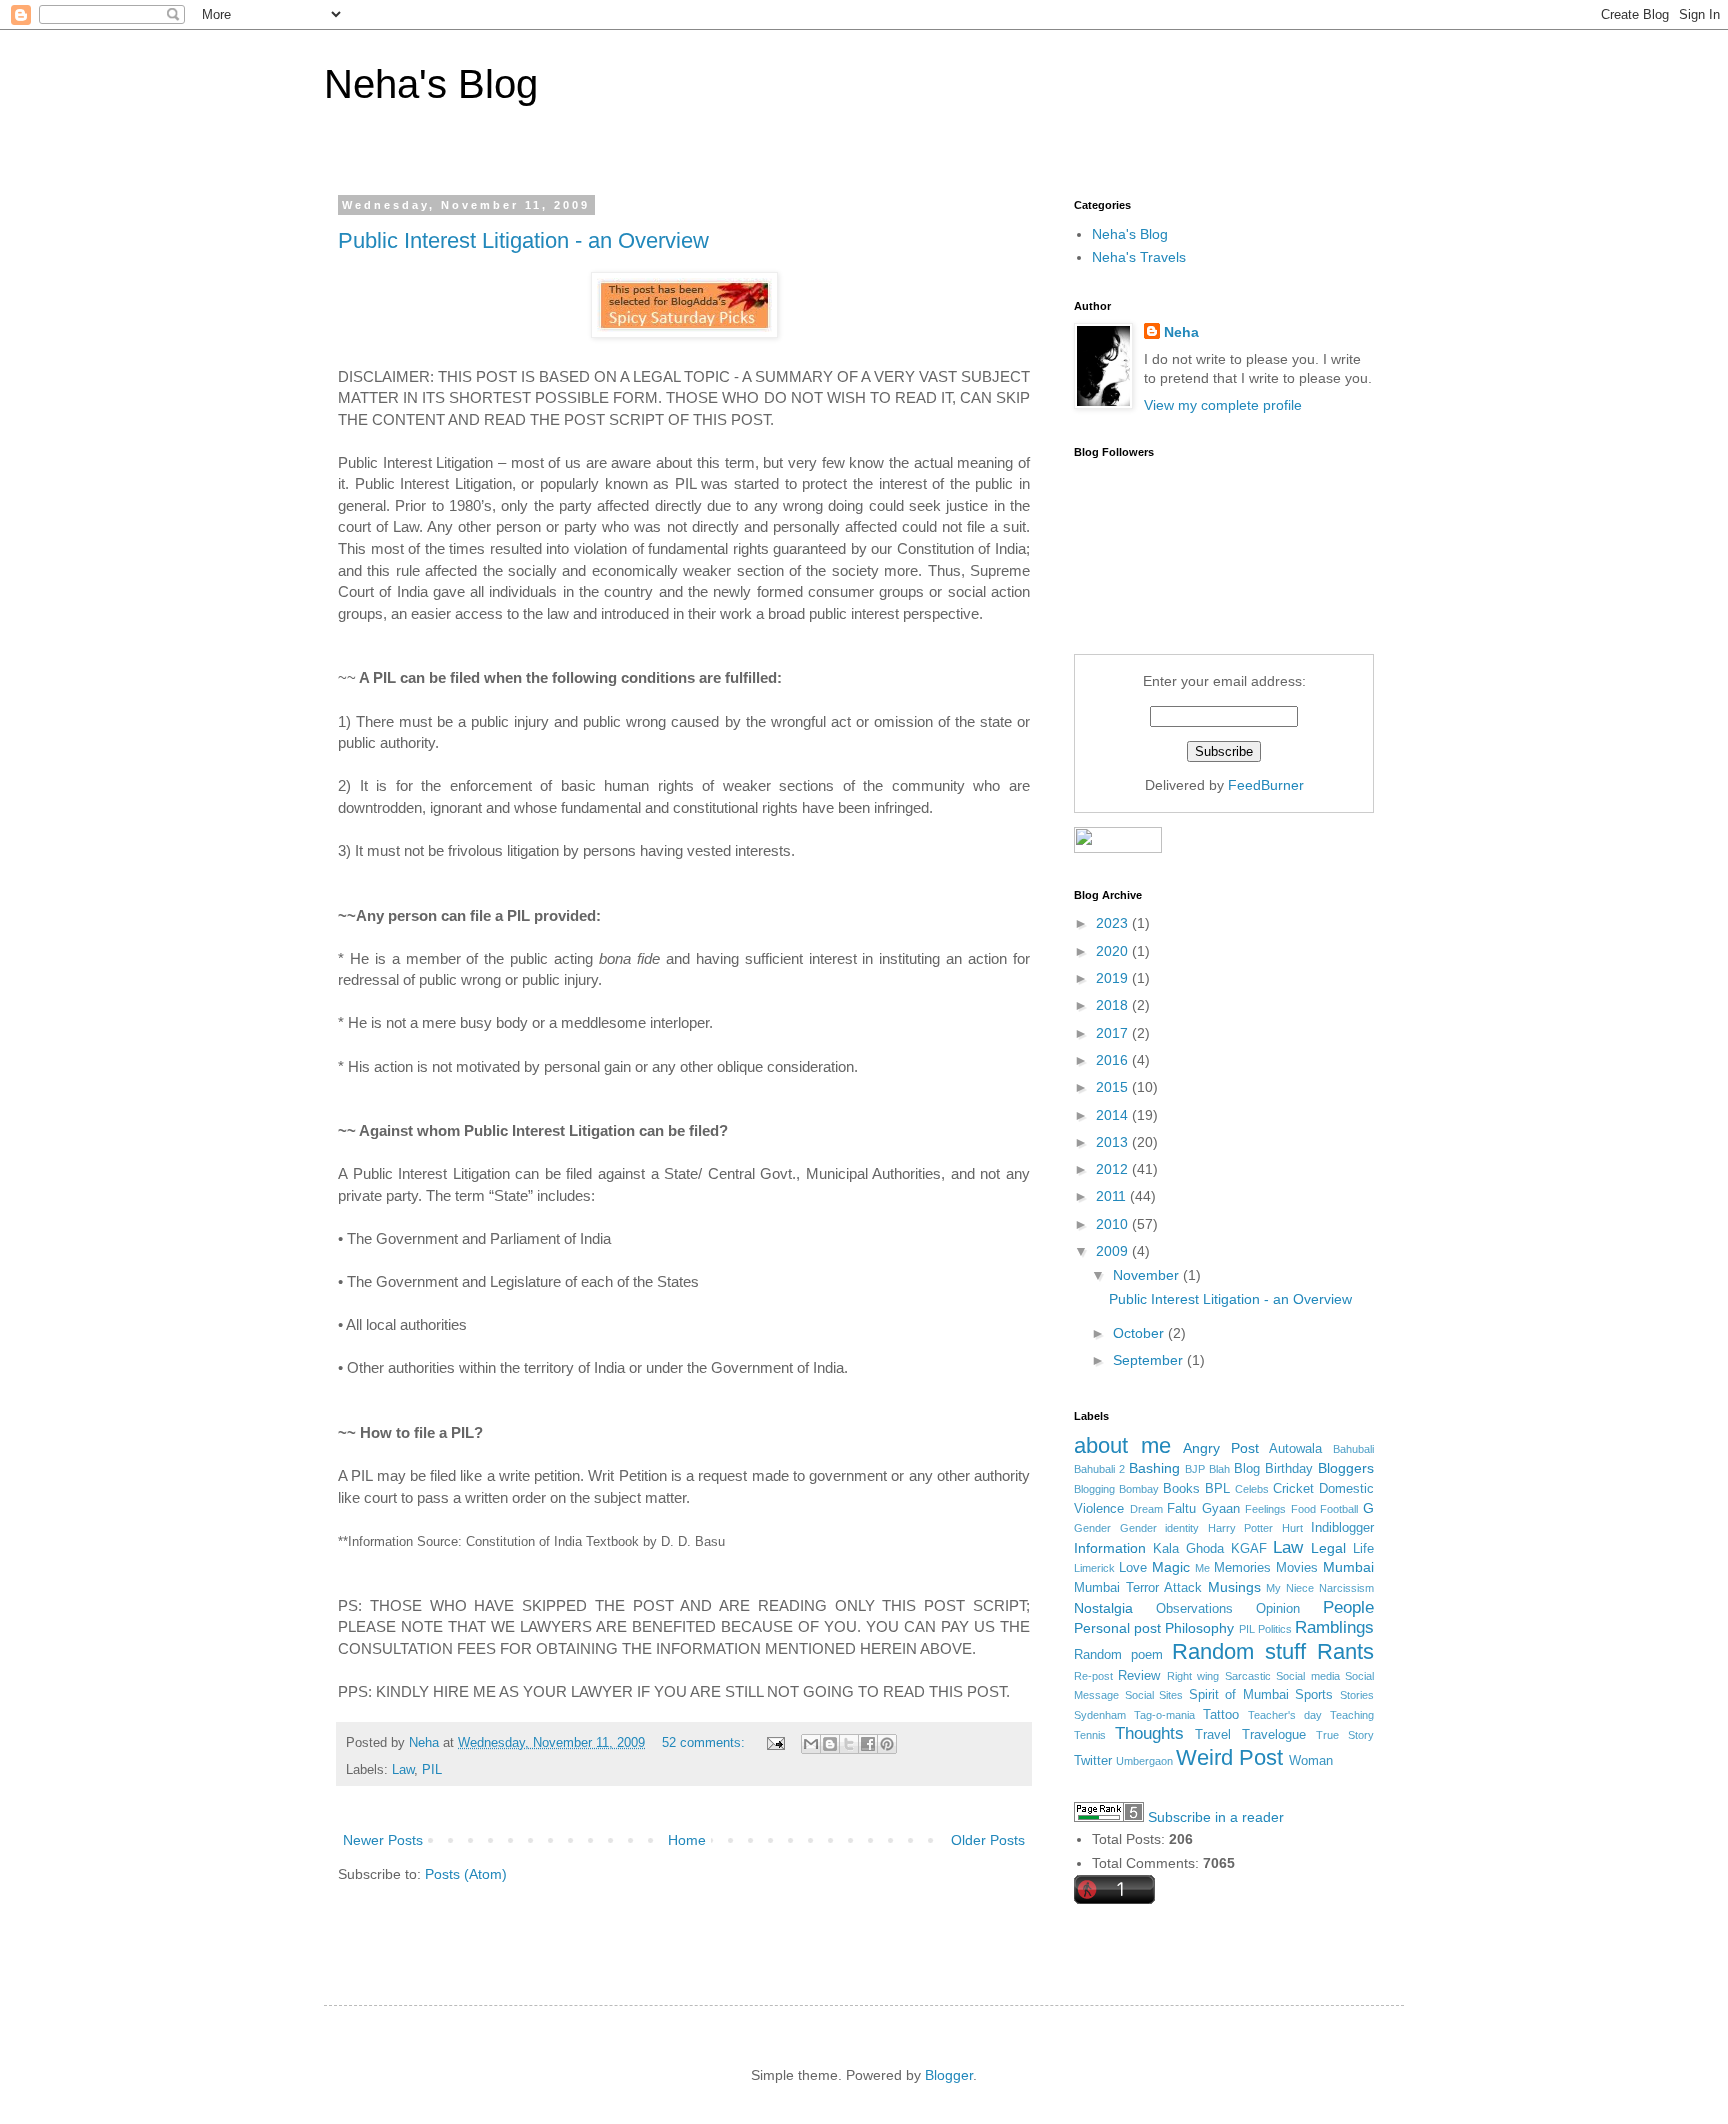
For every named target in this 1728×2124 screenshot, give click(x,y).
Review (1139, 1676)
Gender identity (1160, 1528)
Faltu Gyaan (1203, 1509)
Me (1202, 1568)
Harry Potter (1241, 1528)
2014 (1114, 1115)
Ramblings (1334, 1627)
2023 (1114, 923)
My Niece (1290, 1588)
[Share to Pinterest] (887, 1744)
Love (1133, 1568)
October (1140, 1333)
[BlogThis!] (830, 1744)
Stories (1357, 1695)
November (1148, 1275)
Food (1303, 1509)
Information (1110, 1548)
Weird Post (1229, 1757)
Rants (1345, 1651)
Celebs (1252, 1489)
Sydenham (1100, 1715)
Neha (1181, 332)
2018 (1114, 1005)
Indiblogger (1342, 1528)
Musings (1234, 1587)
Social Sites (1154, 1695)
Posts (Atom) (466, 1874)
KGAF (1249, 1549)
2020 (1114, 951)
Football (1339, 1509)
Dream (1146, 1509)
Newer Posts (383, 1840)
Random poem (1118, 1655)
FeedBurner (1266, 785)
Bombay (1139, 1489)
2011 (1113, 1196)
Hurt (1292, 1528)
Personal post (1117, 1628)
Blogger (949, 2075)
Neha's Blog (431, 84)
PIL (432, 1770)
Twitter (1093, 1761)
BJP (1195, 1469)
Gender (1092, 1528)
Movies (1297, 1568)
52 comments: (705, 1743)
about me (1122, 1445)
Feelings (1265, 1509)
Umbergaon (1144, 1761)
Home (687, 1840)
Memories (1242, 1568)
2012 (1114, 1169)
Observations (1194, 1609)
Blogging (1094, 1489)
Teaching (1352, 1715)
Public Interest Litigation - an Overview (523, 240)
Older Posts (988, 1840)
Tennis (1090, 1735)
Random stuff (1239, 1651)
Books (1181, 1489)
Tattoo (1221, 1715)
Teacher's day (1285, 1715)
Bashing (1154, 1468)
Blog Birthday (1273, 1469)
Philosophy (1199, 1628)
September (1150, 1360)
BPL (1217, 1489)
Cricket (1293, 1489)
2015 (1114, 1087)
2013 (1114, 1142)
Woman (1311, 1761)
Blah (1219, 1469)
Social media (1307, 1676)
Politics (1275, 1629)
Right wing (1193, 1676)
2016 (1114, 1060)
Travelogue (1274, 1735)
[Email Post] (775, 1743)
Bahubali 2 (1099, 1469)
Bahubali (1353, 1449)
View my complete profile (1223, 405)
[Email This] (811, 1744)
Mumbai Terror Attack (1138, 1588)
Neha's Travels (1139, 257)
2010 (1114, 1224)
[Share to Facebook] (868, 1744)
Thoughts (1149, 1733)
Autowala (1295, 1449)
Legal (1328, 1548)
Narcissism (1346, 1588)
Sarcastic (1248, 1676)
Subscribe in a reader (1216, 1817)
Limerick (1094, 1568)
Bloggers (1346, 1468)
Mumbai (1348, 1567)
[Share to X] (849, 1744)
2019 (1114, 978)
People (1348, 1607)
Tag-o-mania (1164, 1715)
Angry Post (1221, 1448)
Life (1363, 1549)
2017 (1114, 1033)
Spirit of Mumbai (1239, 1695)
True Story (1345, 1735)
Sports (1314, 1695)
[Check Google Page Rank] (1109, 1817)
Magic (1171, 1567)
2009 (1114, 1251)
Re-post (1093, 1676)
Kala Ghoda (1188, 1549)
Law (403, 1770)
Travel (1213, 1735)
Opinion (1278, 1609)
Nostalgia (1103, 1608)
